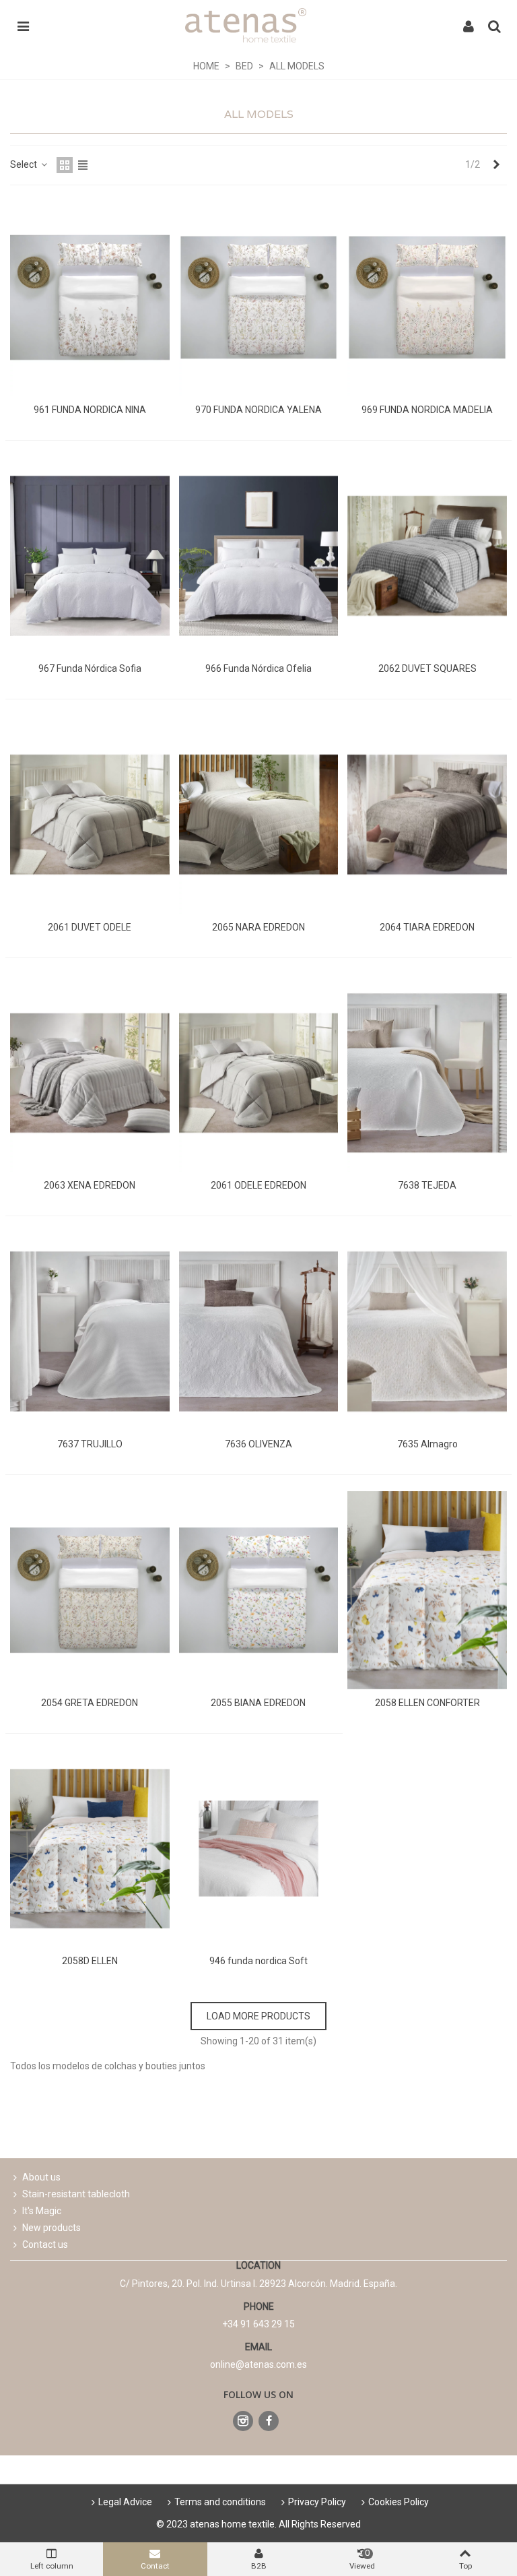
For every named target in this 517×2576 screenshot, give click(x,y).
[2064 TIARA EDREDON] (427, 815)
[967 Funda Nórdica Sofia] (90, 556)
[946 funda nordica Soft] (259, 1849)
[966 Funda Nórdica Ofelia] (259, 556)
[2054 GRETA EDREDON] (90, 1590)
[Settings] (469, 26)
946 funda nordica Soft (258, 1961)
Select (25, 164)
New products (51, 2228)
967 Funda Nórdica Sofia (90, 668)
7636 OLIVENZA (258, 1444)
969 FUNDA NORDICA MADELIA (427, 410)
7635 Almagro (427, 1444)
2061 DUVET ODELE (90, 927)
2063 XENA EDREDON (90, 1185)
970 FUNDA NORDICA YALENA (258, 410)
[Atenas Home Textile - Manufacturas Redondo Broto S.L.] (246, 25)
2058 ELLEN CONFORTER (427, 1703)
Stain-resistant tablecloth (76, 2194)
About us (41, 2177)
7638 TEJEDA (427, 1185)
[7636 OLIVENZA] (259, 1331)
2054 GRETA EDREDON (90, 1703)
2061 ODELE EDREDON (258, 1185)
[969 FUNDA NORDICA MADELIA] (427, 298)
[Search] (494, 26)
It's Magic (42, 2211)
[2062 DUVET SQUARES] (427, 556)
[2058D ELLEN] (90, 1849)
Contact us (45, 2244)
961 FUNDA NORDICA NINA (90, 410)
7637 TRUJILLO (90, 1444)
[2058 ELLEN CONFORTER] (427, 1590)
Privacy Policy (317, 2502)
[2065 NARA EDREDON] (259, 815)
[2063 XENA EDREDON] (90, 1073)
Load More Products (258, 2016)
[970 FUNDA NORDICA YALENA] (259, 298)
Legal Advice (125, 2502)
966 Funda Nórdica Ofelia (258, 668)
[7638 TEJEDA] (427, 1073)
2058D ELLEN (90, 1961)
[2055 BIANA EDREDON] (259, 1590)
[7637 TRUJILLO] (90, 1331)
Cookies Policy (399, 2502)
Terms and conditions (220, 2502)
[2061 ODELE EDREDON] (259, 1073)
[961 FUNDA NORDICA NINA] (90, 298)
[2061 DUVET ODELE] (90, 815)
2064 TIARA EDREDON (427, 927)
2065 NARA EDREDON (258, 927)
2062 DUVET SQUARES (427, 668)
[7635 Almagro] (427, 1331)
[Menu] (23, 26)
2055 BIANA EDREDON (258, 1703)
